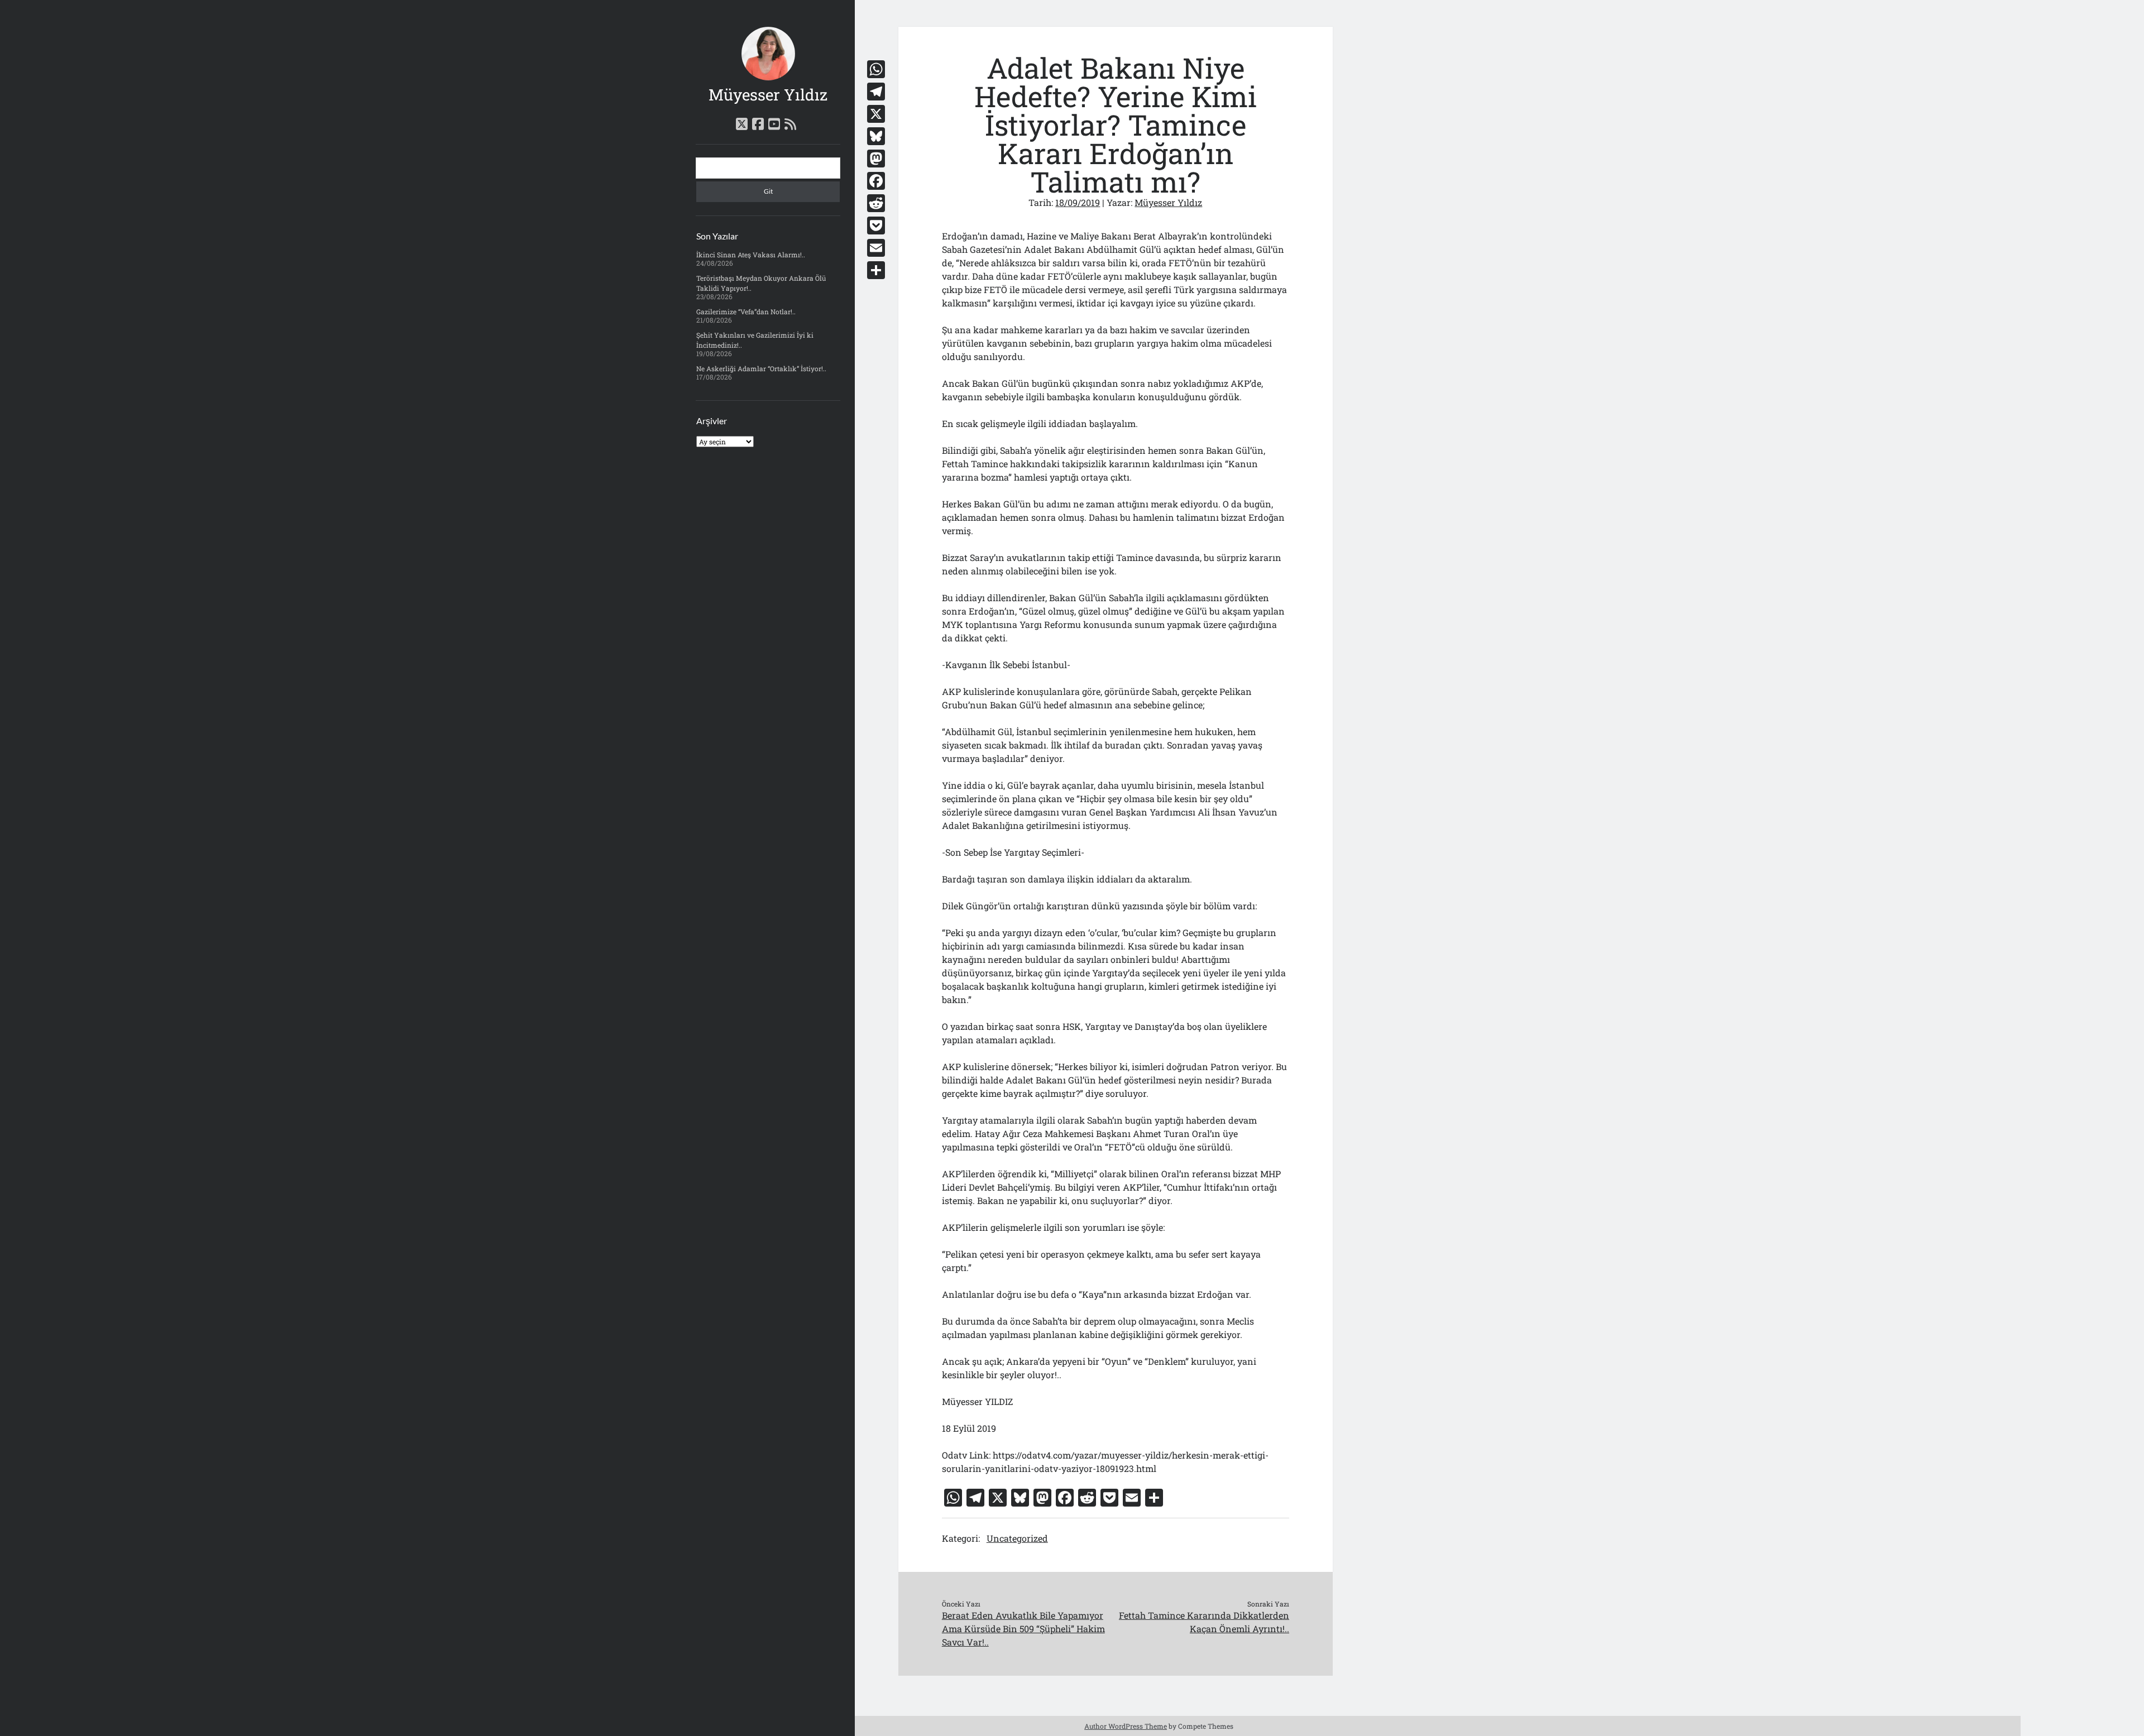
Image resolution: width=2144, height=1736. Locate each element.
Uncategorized (1017, 1538)
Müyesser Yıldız (768, 95)
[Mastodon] (876, 159)
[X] (876, 114)
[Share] (876, 270)
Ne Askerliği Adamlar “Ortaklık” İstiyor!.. (761, 368)
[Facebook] (876, 181)
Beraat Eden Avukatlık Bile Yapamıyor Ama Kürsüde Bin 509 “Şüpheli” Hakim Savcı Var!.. (1023, 1629)
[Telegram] (876, 92)
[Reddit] (876, 203)
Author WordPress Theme (1126, 1726)
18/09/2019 (1078, 202)
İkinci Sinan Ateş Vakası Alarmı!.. (751, 255)
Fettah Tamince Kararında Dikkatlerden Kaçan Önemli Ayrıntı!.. (1204, 1622)
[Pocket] (876, 226)
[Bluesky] (876, 136)
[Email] (876, 248)
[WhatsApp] (876, 69)
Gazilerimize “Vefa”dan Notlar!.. (746, 311)
